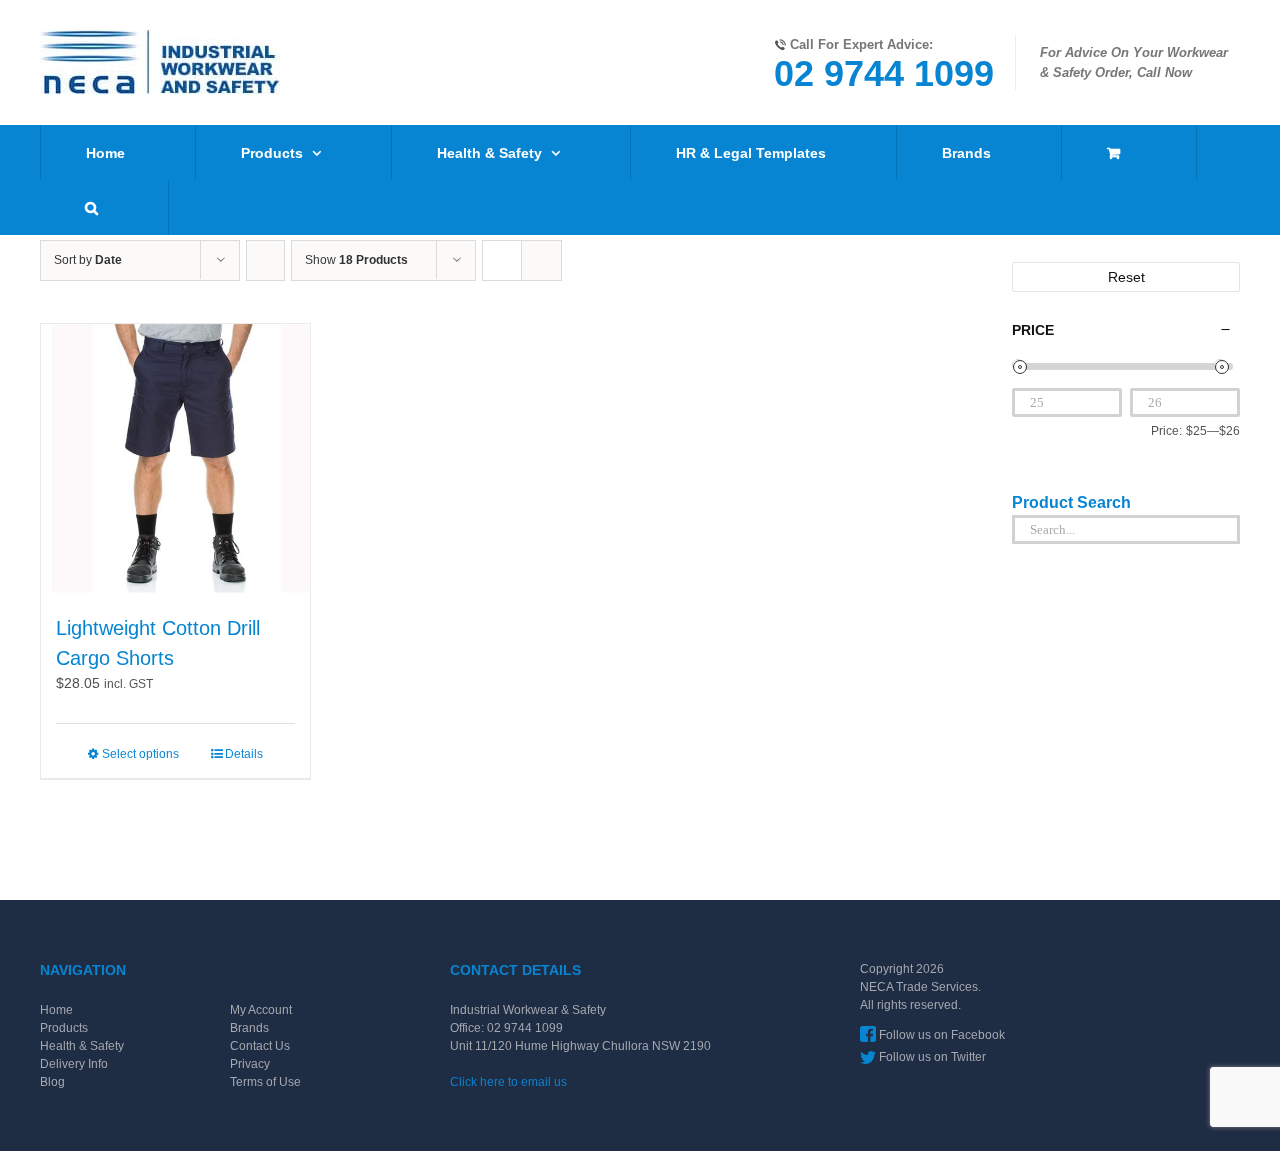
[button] (91, 207)
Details (244, 754)
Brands (249, 1028)
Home (56, 1010)
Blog (52, 1082)
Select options (140, 754)
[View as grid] (502, 260)
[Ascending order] (265, 260)
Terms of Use (265, 1082)
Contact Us (260, 1046)
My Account (261, 1010)
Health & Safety (82, 1046)
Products (64, 1028)
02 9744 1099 (884, 73)
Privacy (250, 1064)
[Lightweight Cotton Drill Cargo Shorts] (175, 458)
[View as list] (541, 260)
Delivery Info (74, 1064)
